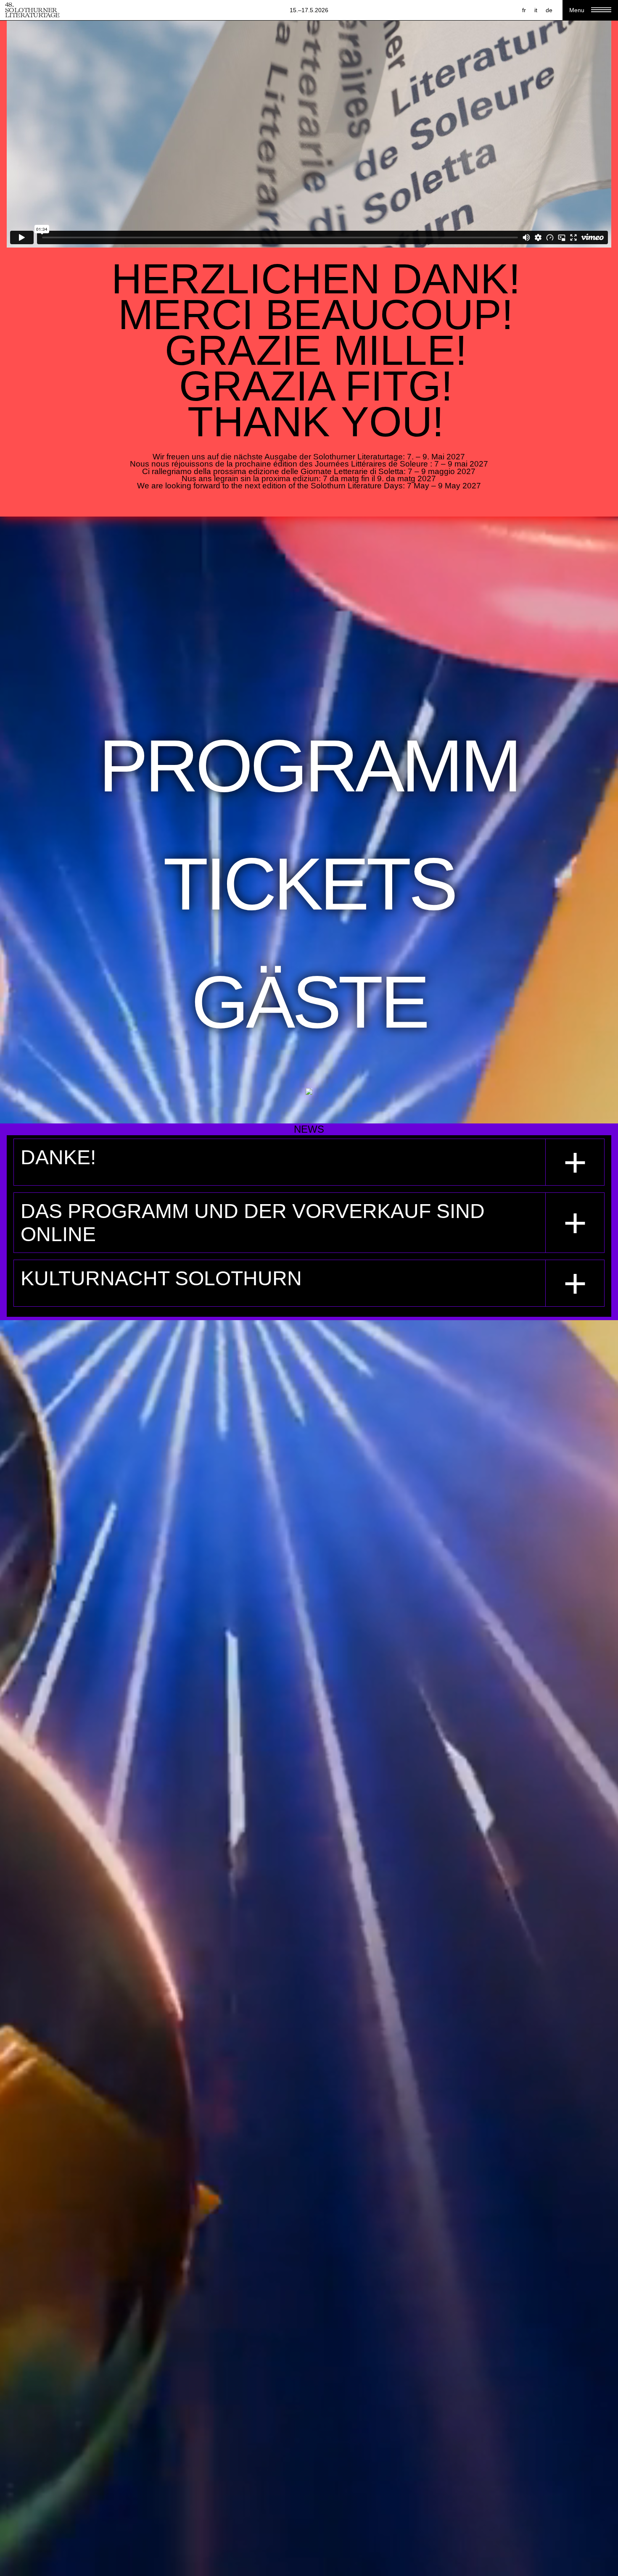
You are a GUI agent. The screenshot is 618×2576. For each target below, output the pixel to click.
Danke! (58, 1157)
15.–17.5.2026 (309, 10)
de (549, 10)
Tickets (309, 884)
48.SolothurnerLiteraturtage (32, 10)
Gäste (309, 1002)
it (536, 10)
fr (524, 10)
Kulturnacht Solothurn (161, 1278)
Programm (309, 766)
